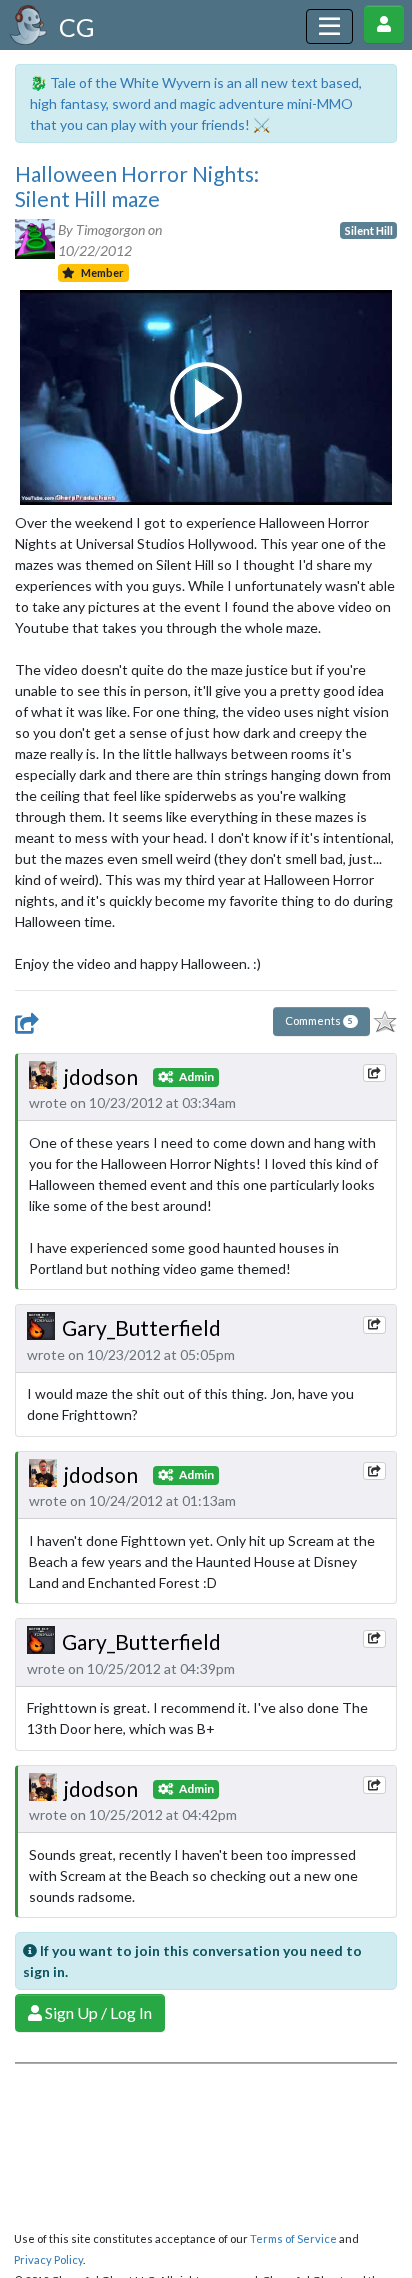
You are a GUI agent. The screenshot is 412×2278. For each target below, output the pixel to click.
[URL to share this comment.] (374, 1073)
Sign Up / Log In (97, 2012)
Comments (319, 1020)
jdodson (101, 1076)
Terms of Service (293, 2238)
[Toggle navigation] (329, 26)
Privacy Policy (48, 2259)
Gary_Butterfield (141, 1327)
